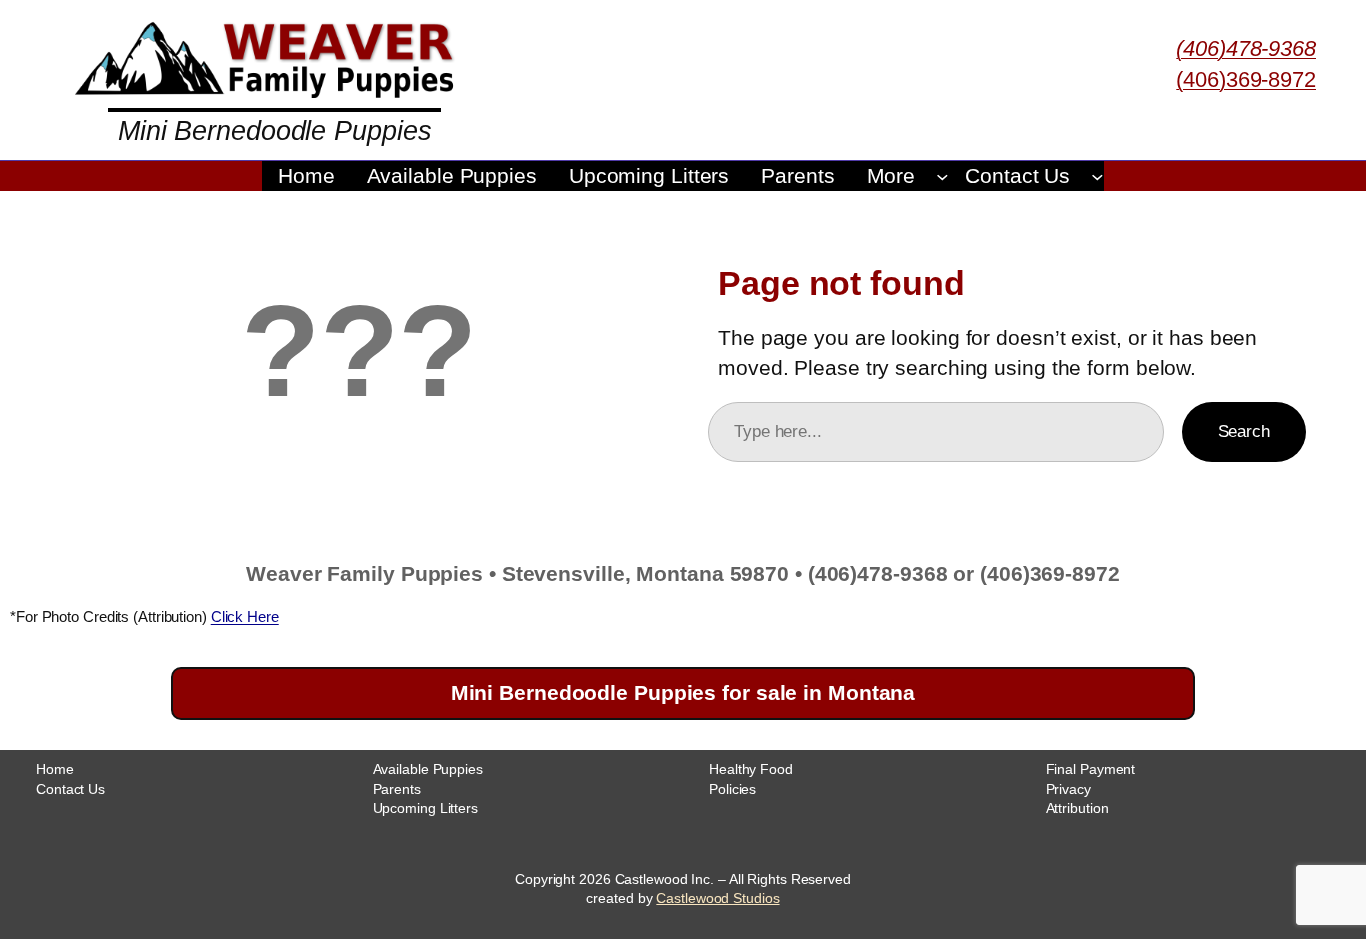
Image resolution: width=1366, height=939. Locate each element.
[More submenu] (942, 175)
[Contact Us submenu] (1097, 175)
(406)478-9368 (1246, 48)
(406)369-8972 (1246, 79)
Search (1244, 431)
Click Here (245, 616)
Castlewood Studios (717, 898)
